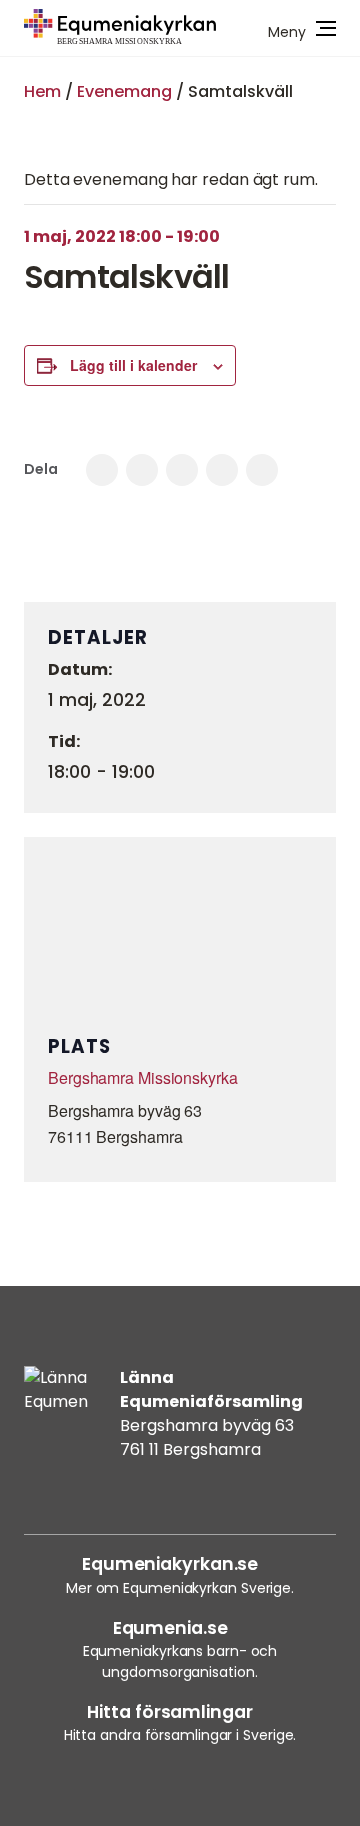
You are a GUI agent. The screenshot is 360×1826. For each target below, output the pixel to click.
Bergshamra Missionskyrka (143, 1077)
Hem (42, 91)
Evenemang (124, 91)
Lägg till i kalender (133, 365)
